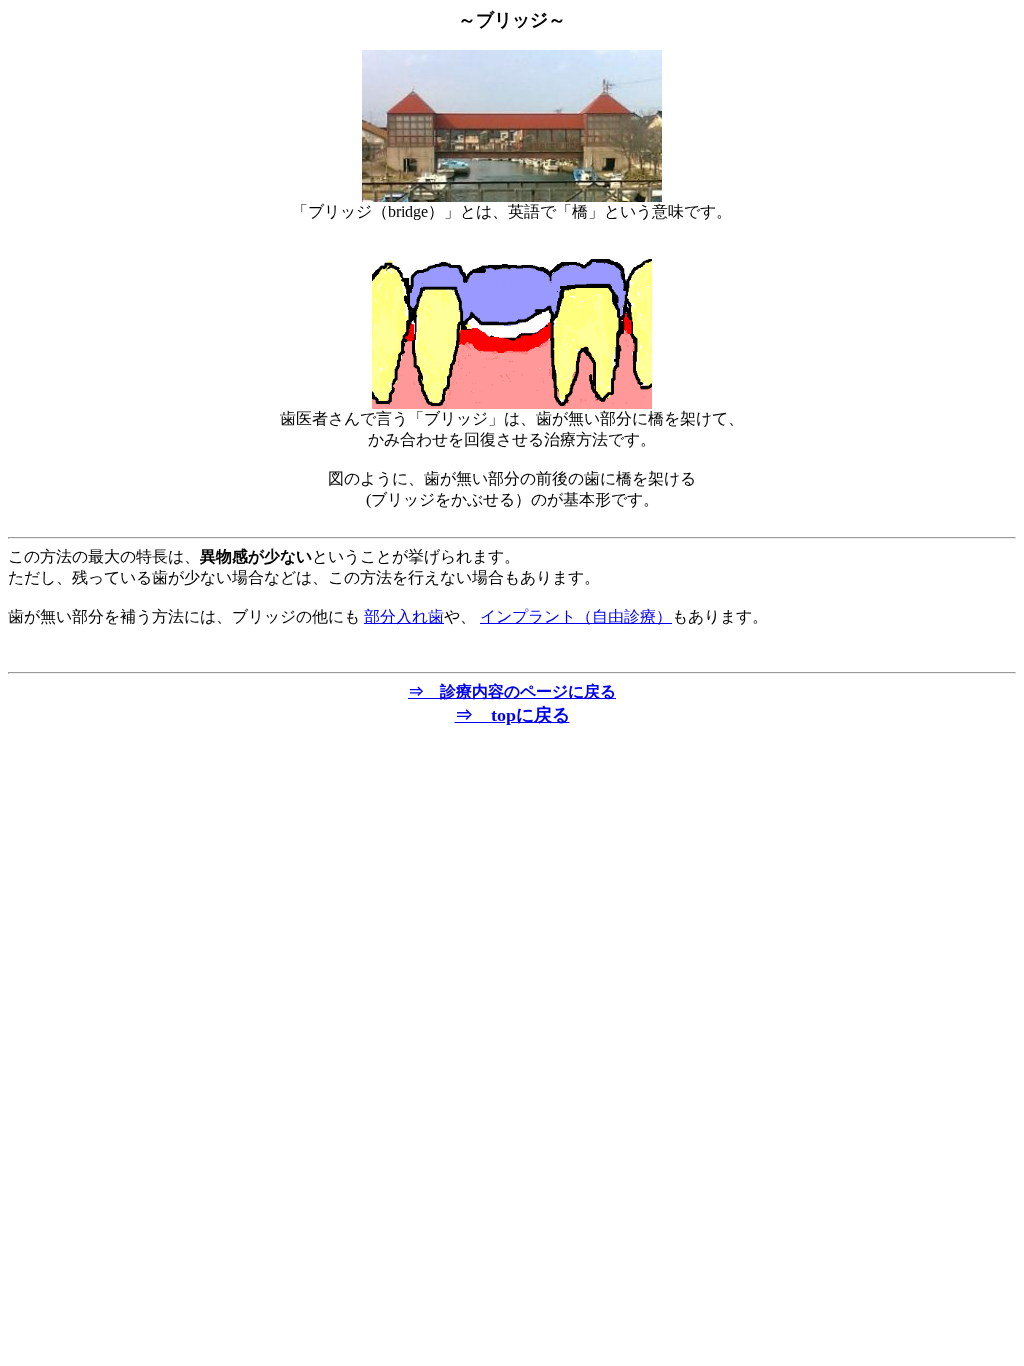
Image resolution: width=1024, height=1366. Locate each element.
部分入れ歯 (404, 616)
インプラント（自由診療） (576, 616)
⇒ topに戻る (512, 715)
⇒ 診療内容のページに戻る (512, 691)
